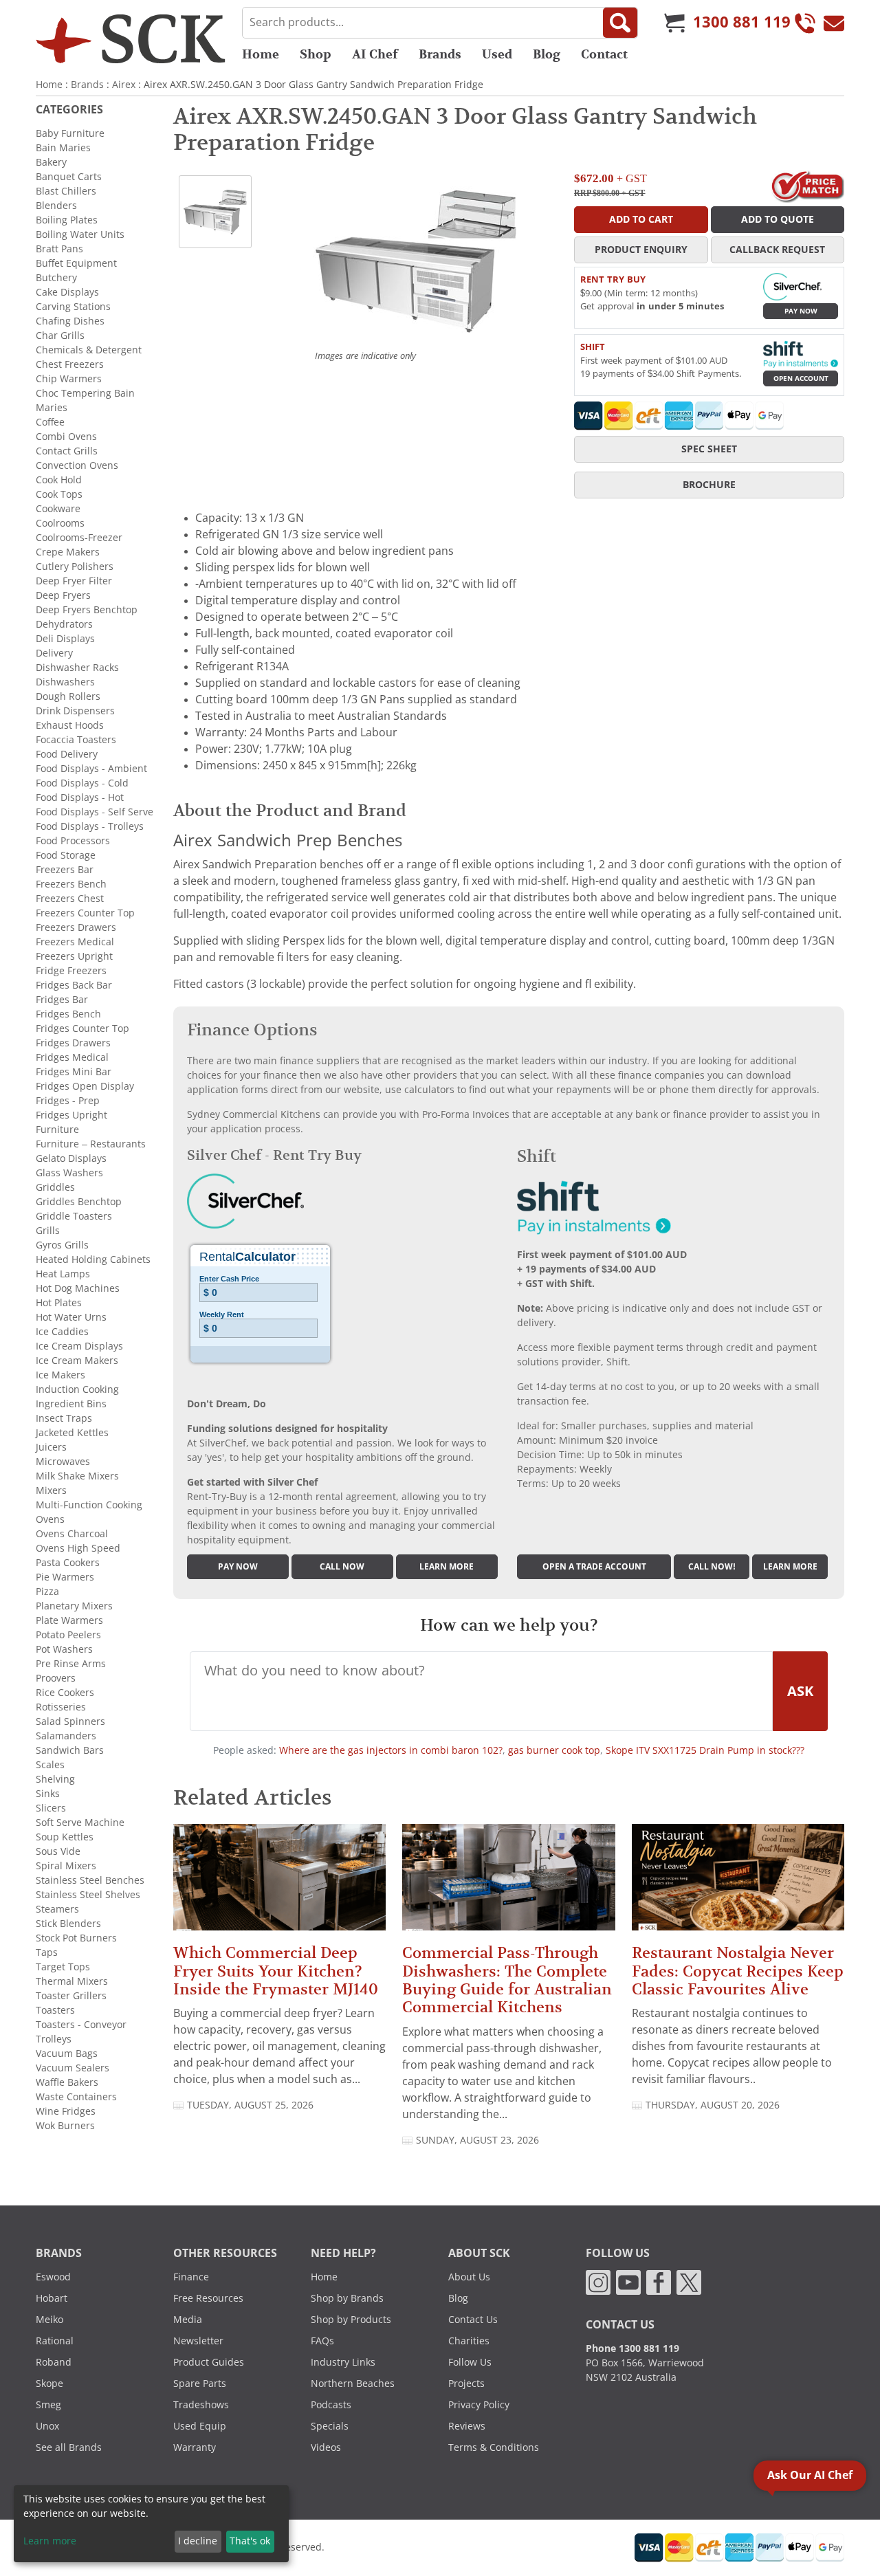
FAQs (322, 2341)
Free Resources (208, 2298)
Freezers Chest (70, 899)
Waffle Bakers (67, 2082)
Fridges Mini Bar (74, 1072)
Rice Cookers (65, 1693)
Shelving (55, 1779)
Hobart (52, 2298)
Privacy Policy (479, 2405)
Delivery (54, 653)
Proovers (56, 1678)
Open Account (801, 378)
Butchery (56, 278)
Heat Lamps (63, 1274)
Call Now (342, 1567)
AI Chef (375, 54)
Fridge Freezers (71, 971)
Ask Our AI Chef (810, 2475)
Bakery (51, 162)
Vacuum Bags (67, 2054)
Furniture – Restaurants (91, 1144)
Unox (47, 2426)
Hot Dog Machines (78, 1288)
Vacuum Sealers (73, 2068)
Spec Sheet (709, 449)
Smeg (48, 2405)
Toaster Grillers (71, 1996)
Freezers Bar (65, 870)
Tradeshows (201, 2405)
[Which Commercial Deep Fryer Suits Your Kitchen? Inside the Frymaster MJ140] (279, 1883)
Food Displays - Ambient (91, 769)
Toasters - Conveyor (81, 2025)
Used (497, 54)
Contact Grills (67, 451)
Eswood (53, 2277)
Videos (326, 2447)
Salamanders (66, 1736)
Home (261, 54)
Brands (440, 54)
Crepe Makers (68, 552)
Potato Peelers (68, 1635)
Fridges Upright (71, 1115)
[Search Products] (620, 23)
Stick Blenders (68, 1924)
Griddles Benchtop (79, 1202)
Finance (191, 2277)
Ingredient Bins (71, 1404)
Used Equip (200, 2426)
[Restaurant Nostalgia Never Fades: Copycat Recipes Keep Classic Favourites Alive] (738, 1883)
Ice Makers (60, 1375)
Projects (466, 2384)
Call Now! (712, 1567)
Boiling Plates (67, 220)
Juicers (51, 1447)
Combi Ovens (66, 437)
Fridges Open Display (85, 1086)
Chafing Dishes (70, 321)
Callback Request (777, 250)
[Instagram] (598, 2282)
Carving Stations (73, 307)
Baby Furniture (70, 133)
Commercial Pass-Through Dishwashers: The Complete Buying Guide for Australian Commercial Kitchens (507, 1980)
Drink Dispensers (75, 711)
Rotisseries (61, 1707)
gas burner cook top (554, 1750)
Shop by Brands (347, 2298)
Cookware (58, 509)
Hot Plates (59, 1303)
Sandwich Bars (70, 1750)
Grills (48, 1231)
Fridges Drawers (73, 1043)
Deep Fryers (63, 595)
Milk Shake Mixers (77, 1476)
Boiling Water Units (80, 234)
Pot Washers (64, 1649)
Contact (604, 54)
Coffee (50, 422)
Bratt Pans (59, 249)
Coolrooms (60, 523)
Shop (316, 54)
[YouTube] (628, 2282)
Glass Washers (69, 1173)
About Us (469, 2277)
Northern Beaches (353, 2384)
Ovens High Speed (78, 1548)
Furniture (57, 1130)
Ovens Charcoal (72, 1534)
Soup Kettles (65, 1837)
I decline (198, 2541)
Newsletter (198, 2341)
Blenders (56, 206)
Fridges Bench (68, 1014)
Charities (469, 2341)
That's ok (250, 2541)
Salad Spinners (70, 1721)
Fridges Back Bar (74, 985)
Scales (50, 1765)
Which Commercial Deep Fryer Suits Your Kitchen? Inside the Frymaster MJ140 (276, 1971)
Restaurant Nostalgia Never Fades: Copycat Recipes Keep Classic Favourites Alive (738, 1971)
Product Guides (209, 2362)
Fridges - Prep (68, 1101)
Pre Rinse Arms (71, 1664)
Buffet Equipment (76, 263)
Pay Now (801, 311)
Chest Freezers (70, 364)
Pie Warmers (65, 1577)
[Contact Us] (834, 23)
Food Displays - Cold (82, 783)
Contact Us (473, 2320)
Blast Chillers (66, 191)
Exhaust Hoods (70, 725)
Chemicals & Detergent (89, 350)
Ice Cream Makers (77, 1361)
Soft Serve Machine (80, 1823)
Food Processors (73, 841)
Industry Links (343, 2362)
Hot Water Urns (71, 1317)
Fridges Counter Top (82, 1028)
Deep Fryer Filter (74, 581)
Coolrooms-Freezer (79, 538)
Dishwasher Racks (77, 668)
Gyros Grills (62, 1245)
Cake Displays (67, 292)
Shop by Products (351, 2320)
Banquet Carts (69, 177)
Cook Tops (59, 494)
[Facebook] (659, 2282)
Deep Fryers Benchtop (87, 610)
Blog (547, 54)
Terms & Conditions (494, 2447)
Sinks (48, 1794)
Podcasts (331, 2405)
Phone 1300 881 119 (632, 2348)
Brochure (709, 485)
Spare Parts (200, 2384)
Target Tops (63, 1967)
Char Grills (60, 335)
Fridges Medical (72, 1057)
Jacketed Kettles (72, 1433)
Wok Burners (65, 2126)
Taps (47, 1952)
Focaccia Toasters (76, 740)
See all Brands (69, 2447)
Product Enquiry (641, 250)
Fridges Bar (62, 1000)
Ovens (50, 1519)
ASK (800, 1691)
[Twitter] (689, 2282)
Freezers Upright (74, 956)
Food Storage (66, 855)
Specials (330, 2426)
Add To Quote (778, 219)
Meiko (49, 2320)
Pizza (47, 1592)
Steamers (57, 1909)
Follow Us (470, 2362)
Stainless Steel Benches (90, 1880)
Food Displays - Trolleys (90, 826)
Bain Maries (63, 148)
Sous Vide (58, 1851)
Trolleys (54, 2039)
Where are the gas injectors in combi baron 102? (391, 1750)
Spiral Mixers (66, 1866)
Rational (55, 2341)
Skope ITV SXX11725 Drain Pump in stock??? (705, 1750)
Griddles (55, 1187)
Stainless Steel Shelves (88, 1895)
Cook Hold (59, 480)
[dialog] (151, 2524)
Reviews (467, 2426)
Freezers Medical (75, 942)
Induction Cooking (77, 1389)
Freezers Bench (71, 884)
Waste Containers (76, 2097)
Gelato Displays (71, 1158)
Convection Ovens (77, 465)
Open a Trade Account (594, 1567)
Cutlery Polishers (75, 566)
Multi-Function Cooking (89, 1505)
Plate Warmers (69, 1620)
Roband (54, 2362)
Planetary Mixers (74, 1606)
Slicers (51, 1808)
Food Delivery (67, 754)
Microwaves (63, 1462)
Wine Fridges (66, 2111)
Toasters (55, 2010)
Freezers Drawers (76, 927)
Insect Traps (64, 1418)
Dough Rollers (68, 696)
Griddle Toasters (74, 1216)
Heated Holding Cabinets (93, 1259)
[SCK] (131, 38)
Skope (49, 2384)
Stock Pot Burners (76, 1938)
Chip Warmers (69, 379)
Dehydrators (64, 624)
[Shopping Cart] (674, 23)
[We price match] (807, 185)
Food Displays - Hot (80, 797)
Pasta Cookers (68, 1563)
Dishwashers (65, 682)
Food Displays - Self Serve (95, 812)
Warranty (195, 2447)
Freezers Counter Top (85, 913)
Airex (124, 85)
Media (188, 2320)
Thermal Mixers (72, 1981)
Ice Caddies (62, 1332)
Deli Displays (65, 639)
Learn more (447, 1567)
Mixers (51, 1490)
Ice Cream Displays (79, 1346)
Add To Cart (641, 219)
